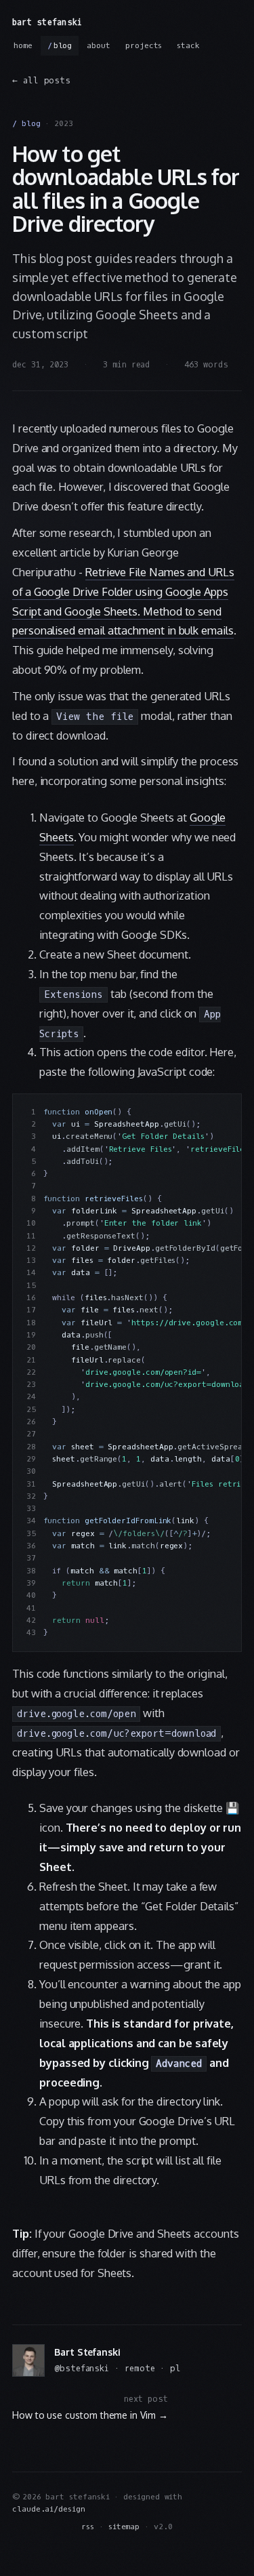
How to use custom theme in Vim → (90, 2415)
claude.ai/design (49, 2509)
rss (88, 2527)
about (99, 46)
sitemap (124, 2527)
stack (188, 46)
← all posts (41, 81)
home (23, 46)
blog (63, 46)
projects (144, 46)
